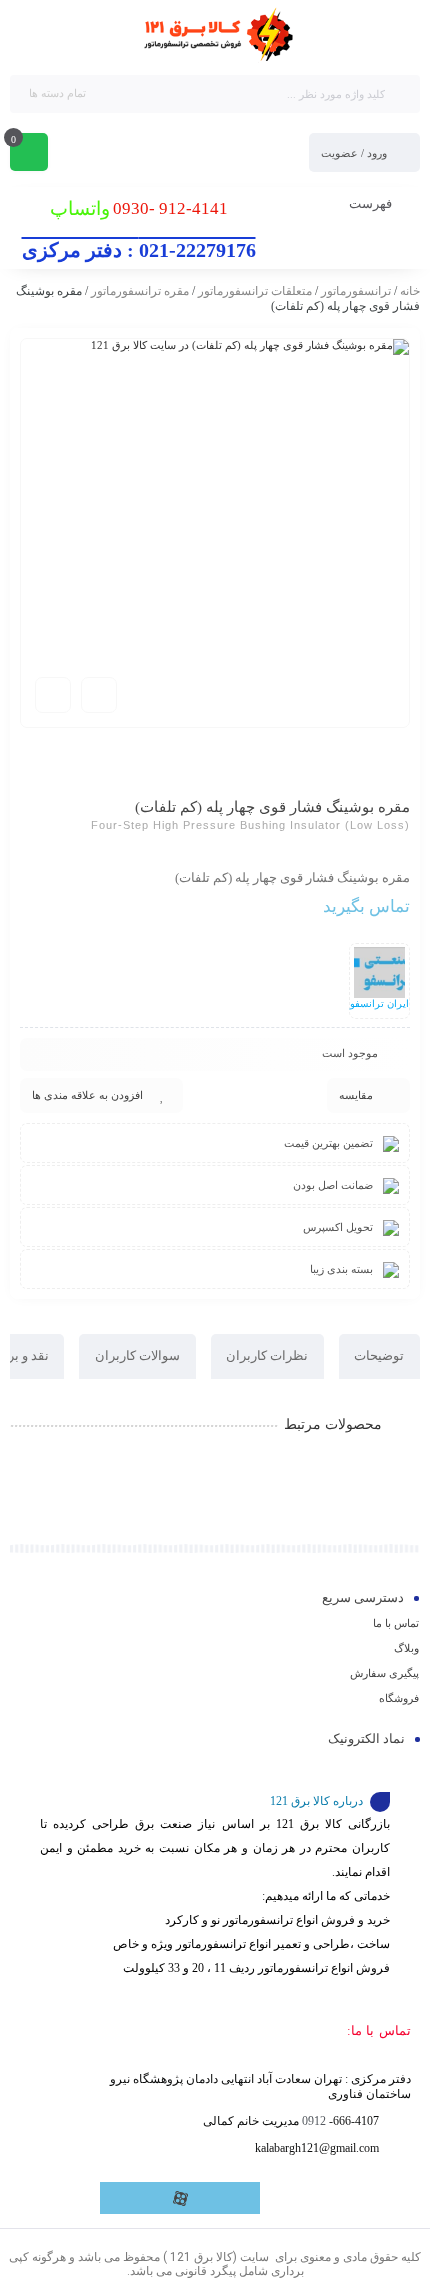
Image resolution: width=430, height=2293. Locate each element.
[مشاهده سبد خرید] (29, 154)
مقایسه (356, 1095)
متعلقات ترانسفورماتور (255, 291)
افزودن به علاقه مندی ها (87, 1095)
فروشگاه (399, 1698)
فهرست (372, 203)
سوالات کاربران (137, 1355)
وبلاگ (406, 1648)
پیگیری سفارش (384, 1673)
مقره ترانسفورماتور (140, 291)
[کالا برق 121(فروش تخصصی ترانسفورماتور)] (215, 36)
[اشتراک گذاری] (99, 695)
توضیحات (379, 1355)
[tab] (379, 1356)
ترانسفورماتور (356, 291)
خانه (410, 291)
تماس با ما (396, 1623)
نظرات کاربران (267, 1355)
